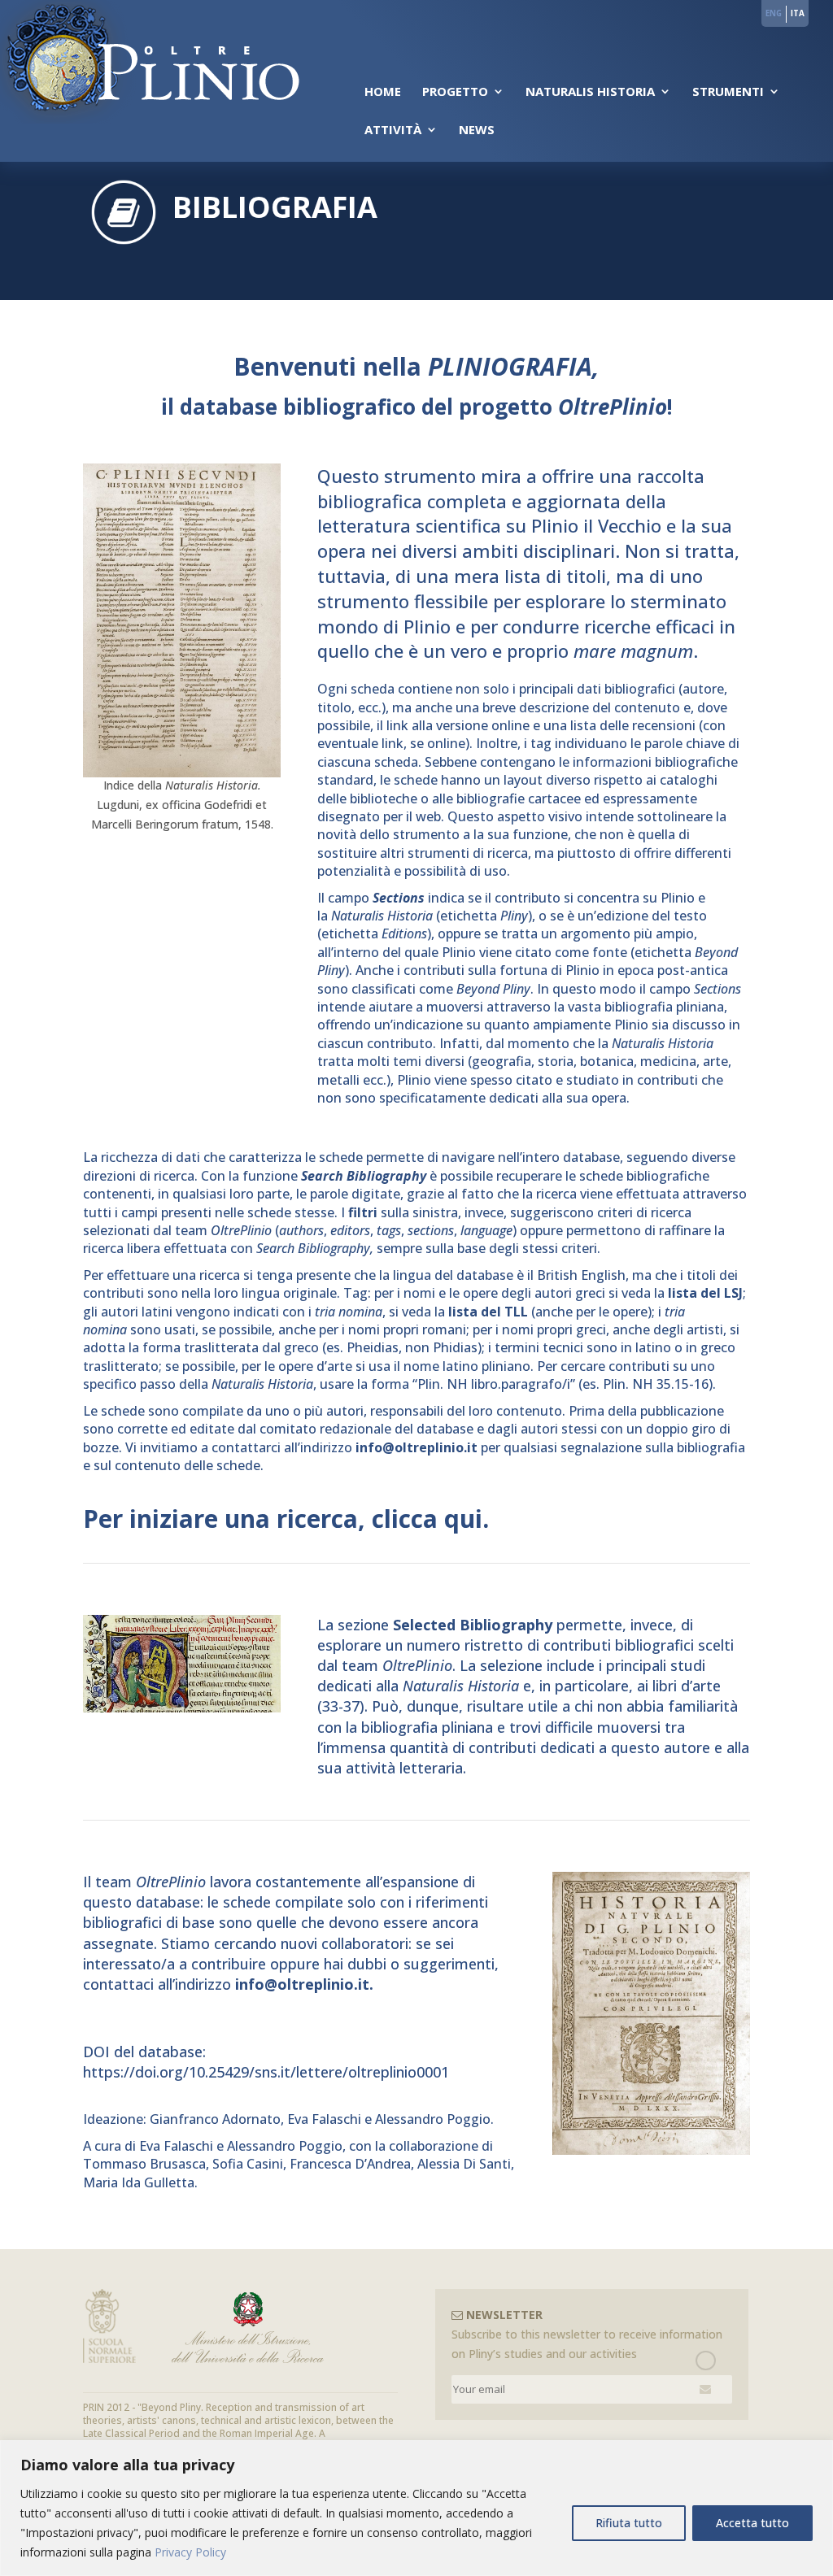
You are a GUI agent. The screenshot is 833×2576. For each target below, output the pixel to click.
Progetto (455, 92)
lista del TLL (488, 1312)
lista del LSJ (705, 1293)
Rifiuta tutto (629, 2523)
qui (463, 1519)
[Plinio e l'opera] (182, 773)
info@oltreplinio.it (416, 1447)
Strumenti (728, 92)
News (477, 131)
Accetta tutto (752, 2523)
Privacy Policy (190, 2552)
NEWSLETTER (503, 2315)
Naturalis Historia (590, 92)
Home (383, 92)
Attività (393, 131)
